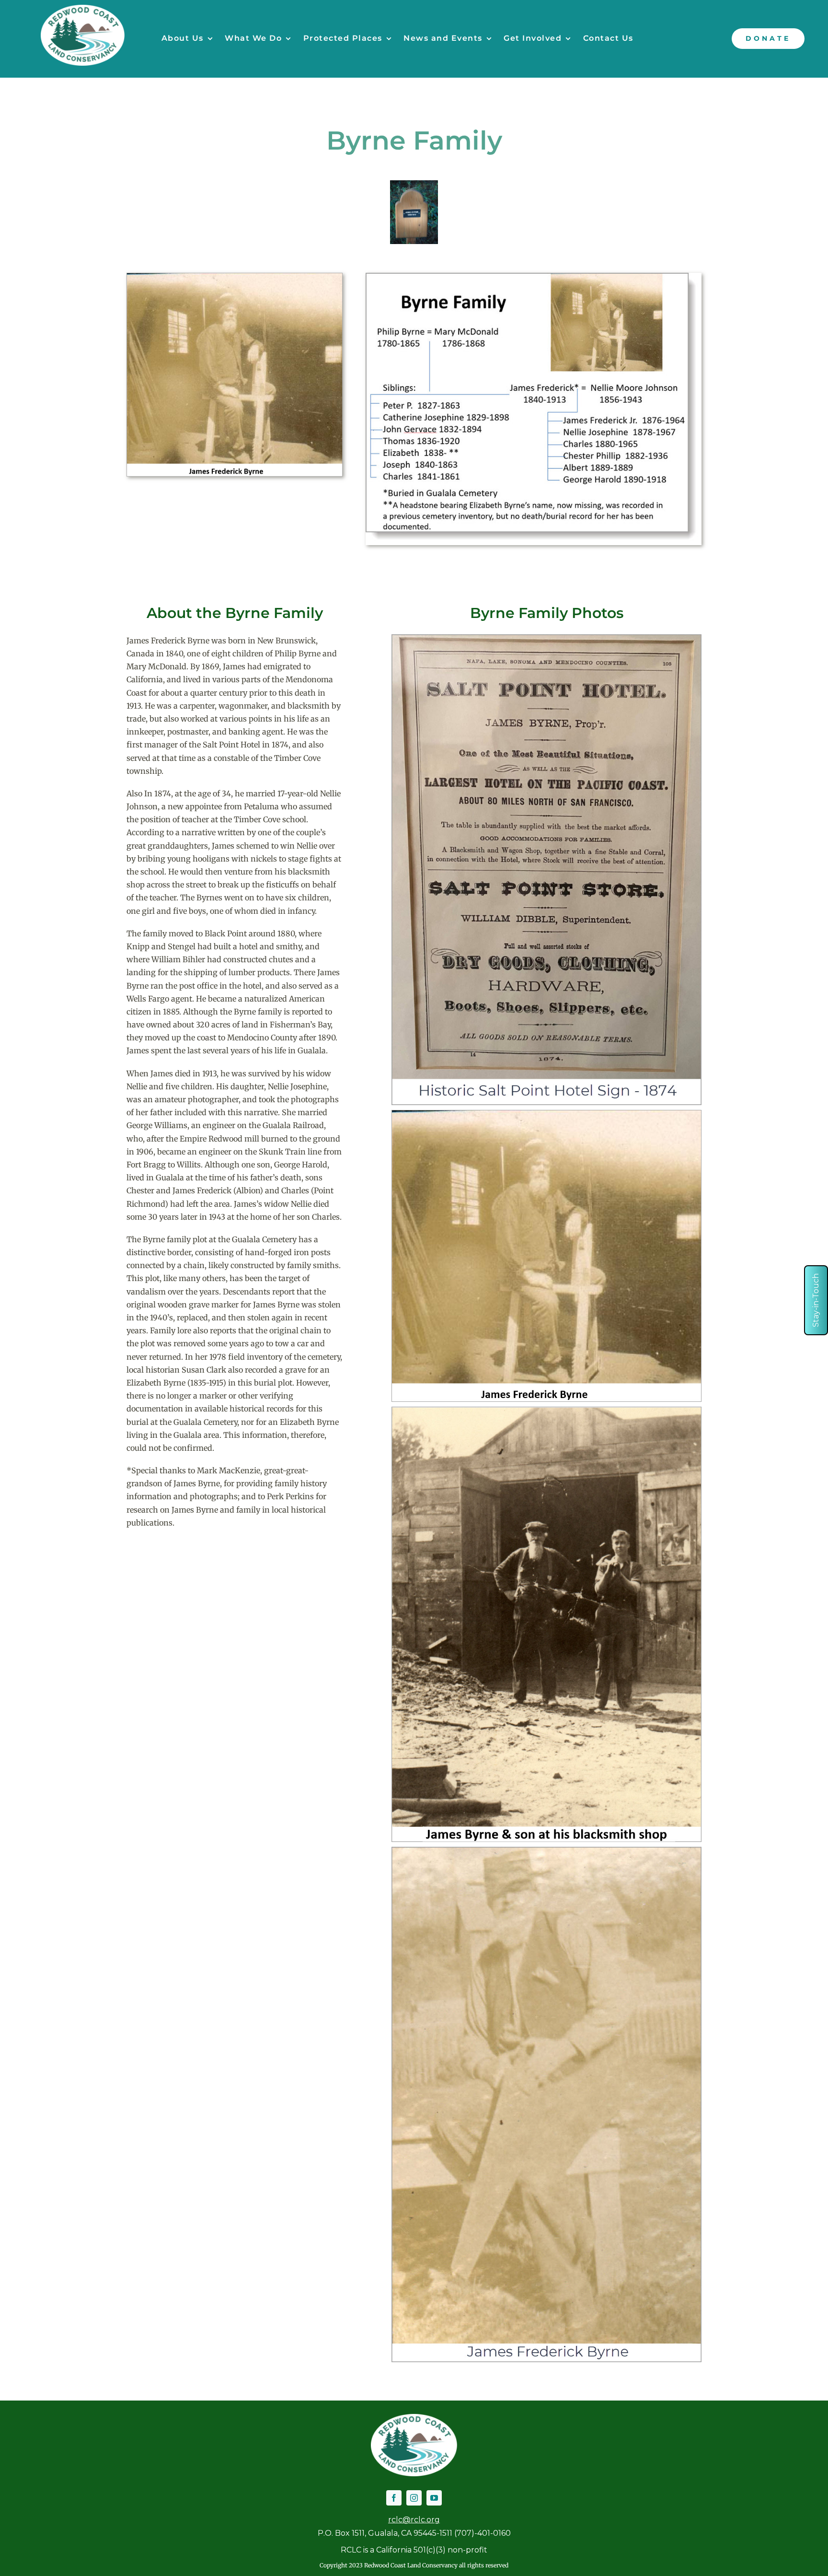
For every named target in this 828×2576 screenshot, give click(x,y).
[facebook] (394, 2498)
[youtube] (434, 2498)
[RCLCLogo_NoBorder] (83, 9)
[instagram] (414, 2498)
